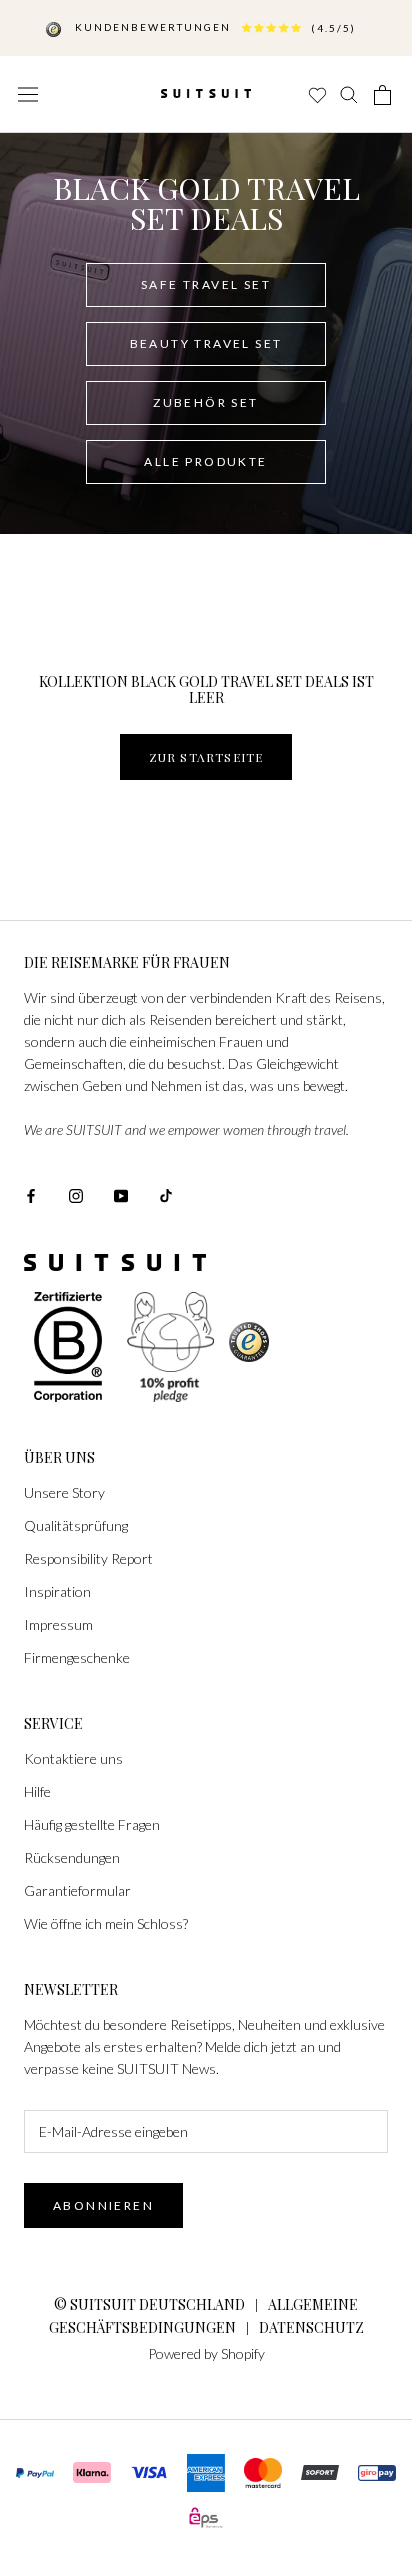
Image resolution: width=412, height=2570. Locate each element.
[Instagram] (76, 1193)
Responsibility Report (88, 1558)
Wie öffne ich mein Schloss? (106, 1923)
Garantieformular (77, 1890)
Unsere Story (64, 1492)
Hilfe (37, 1791)
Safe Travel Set (206, 284)
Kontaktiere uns (73, 1758)
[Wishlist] (316, 95)
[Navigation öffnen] (28, 94)
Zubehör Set (205, 402)
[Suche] (350, 95)
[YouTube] (121, 1193)
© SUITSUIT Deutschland (149, 2304)
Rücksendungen (72, 1857)
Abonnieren (103, 2205)
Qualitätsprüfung (76, 1525)
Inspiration (57, 1591)
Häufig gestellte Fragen (92, 1824)
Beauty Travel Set (206, 343)
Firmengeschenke (77, 1657)
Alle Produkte (205, 461)
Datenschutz (311, 2327)
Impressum (58, 1624)
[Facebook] (31, 1193)
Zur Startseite (206, 757)
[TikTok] (166, 1193)
